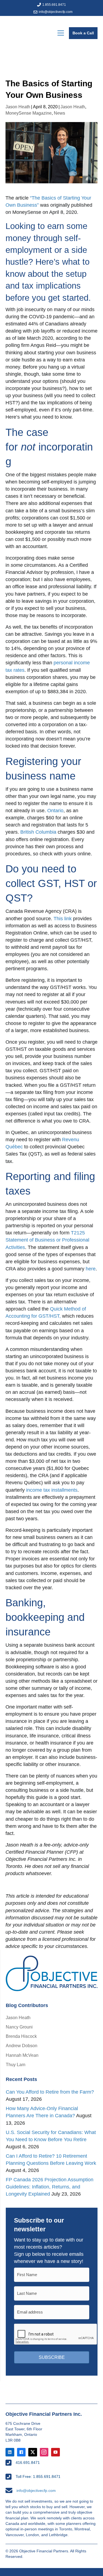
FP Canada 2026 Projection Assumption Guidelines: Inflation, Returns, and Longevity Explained (50, 2187)
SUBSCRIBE (52, 2357)
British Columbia (38, 832)
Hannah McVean (22, 2055)
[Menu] (61, 33)
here (91, 1269)
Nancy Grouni (19, 2027)
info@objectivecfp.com (56, 12)
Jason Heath (18, 107)
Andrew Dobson (22, 2046)
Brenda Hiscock (21, 2036)
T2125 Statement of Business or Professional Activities (47, 1240)
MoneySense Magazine (29, 113)
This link (63, 919)
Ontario (55, 811)
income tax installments (52, 1490)
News (59, 113)
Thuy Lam (16, 2065)
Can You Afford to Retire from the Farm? (50, 2092)
